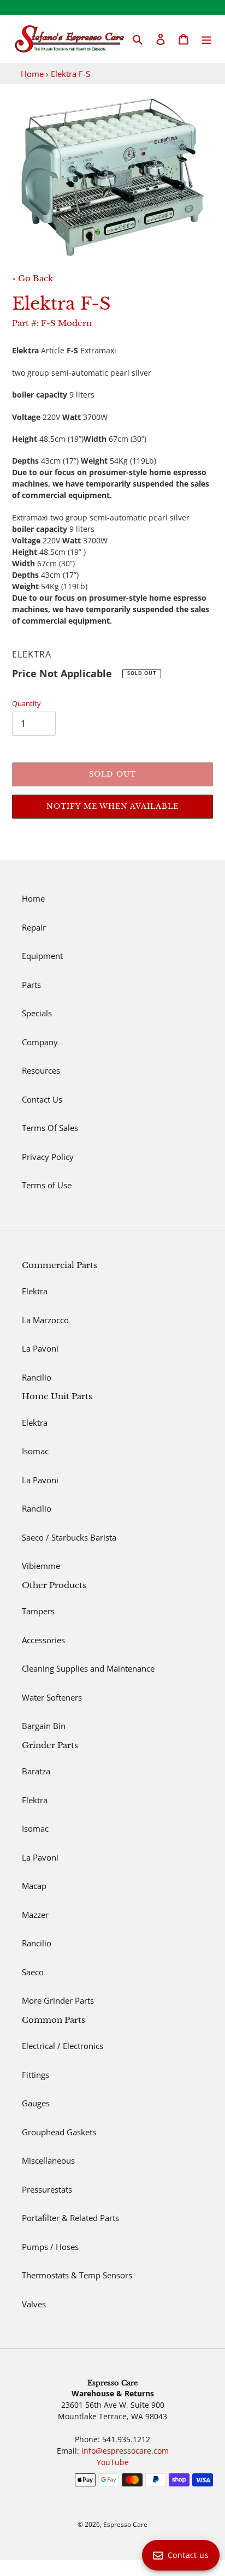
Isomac (35, 1451)
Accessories (43, 1640)
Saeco (33, 1972)
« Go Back (32, 278)
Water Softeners (52, 1697)
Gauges (36, 2103)
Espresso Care (125, 2524)
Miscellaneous (48, 2160)
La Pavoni (40, 1348)
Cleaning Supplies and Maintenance (88, 1668)
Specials (37, 1013)
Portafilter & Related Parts (70, 2218)
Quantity (26, 703)
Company (40, 1042)
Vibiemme (41, 1566)
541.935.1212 (126, 2439)
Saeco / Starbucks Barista (69, 1537)
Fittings (35, 2075)
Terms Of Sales (50, 1128)
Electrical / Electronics (63, 2046)
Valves (34, 2304)
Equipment (42, 956)
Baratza (36, 1771)
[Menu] (206, 39)
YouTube (113, 2462)
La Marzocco (45, 1320)
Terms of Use (47, 1185)
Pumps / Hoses (50, 2247)
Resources (41, 1070)
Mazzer (35, 1915)
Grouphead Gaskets (59, 2132)
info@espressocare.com (125, 2451)
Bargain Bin (44, 1726)
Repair (34, 927)
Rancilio (37, 1377)
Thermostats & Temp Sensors (77, 2275)
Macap (34, 1886)
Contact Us (42, 1099)
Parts (31, 985)
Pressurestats (47, 2189)
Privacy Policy (48, 1157)
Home (32, 74)
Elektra (35, 1291)
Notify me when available (113, 806)
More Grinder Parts (58, 2000)
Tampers (38, 1611)
